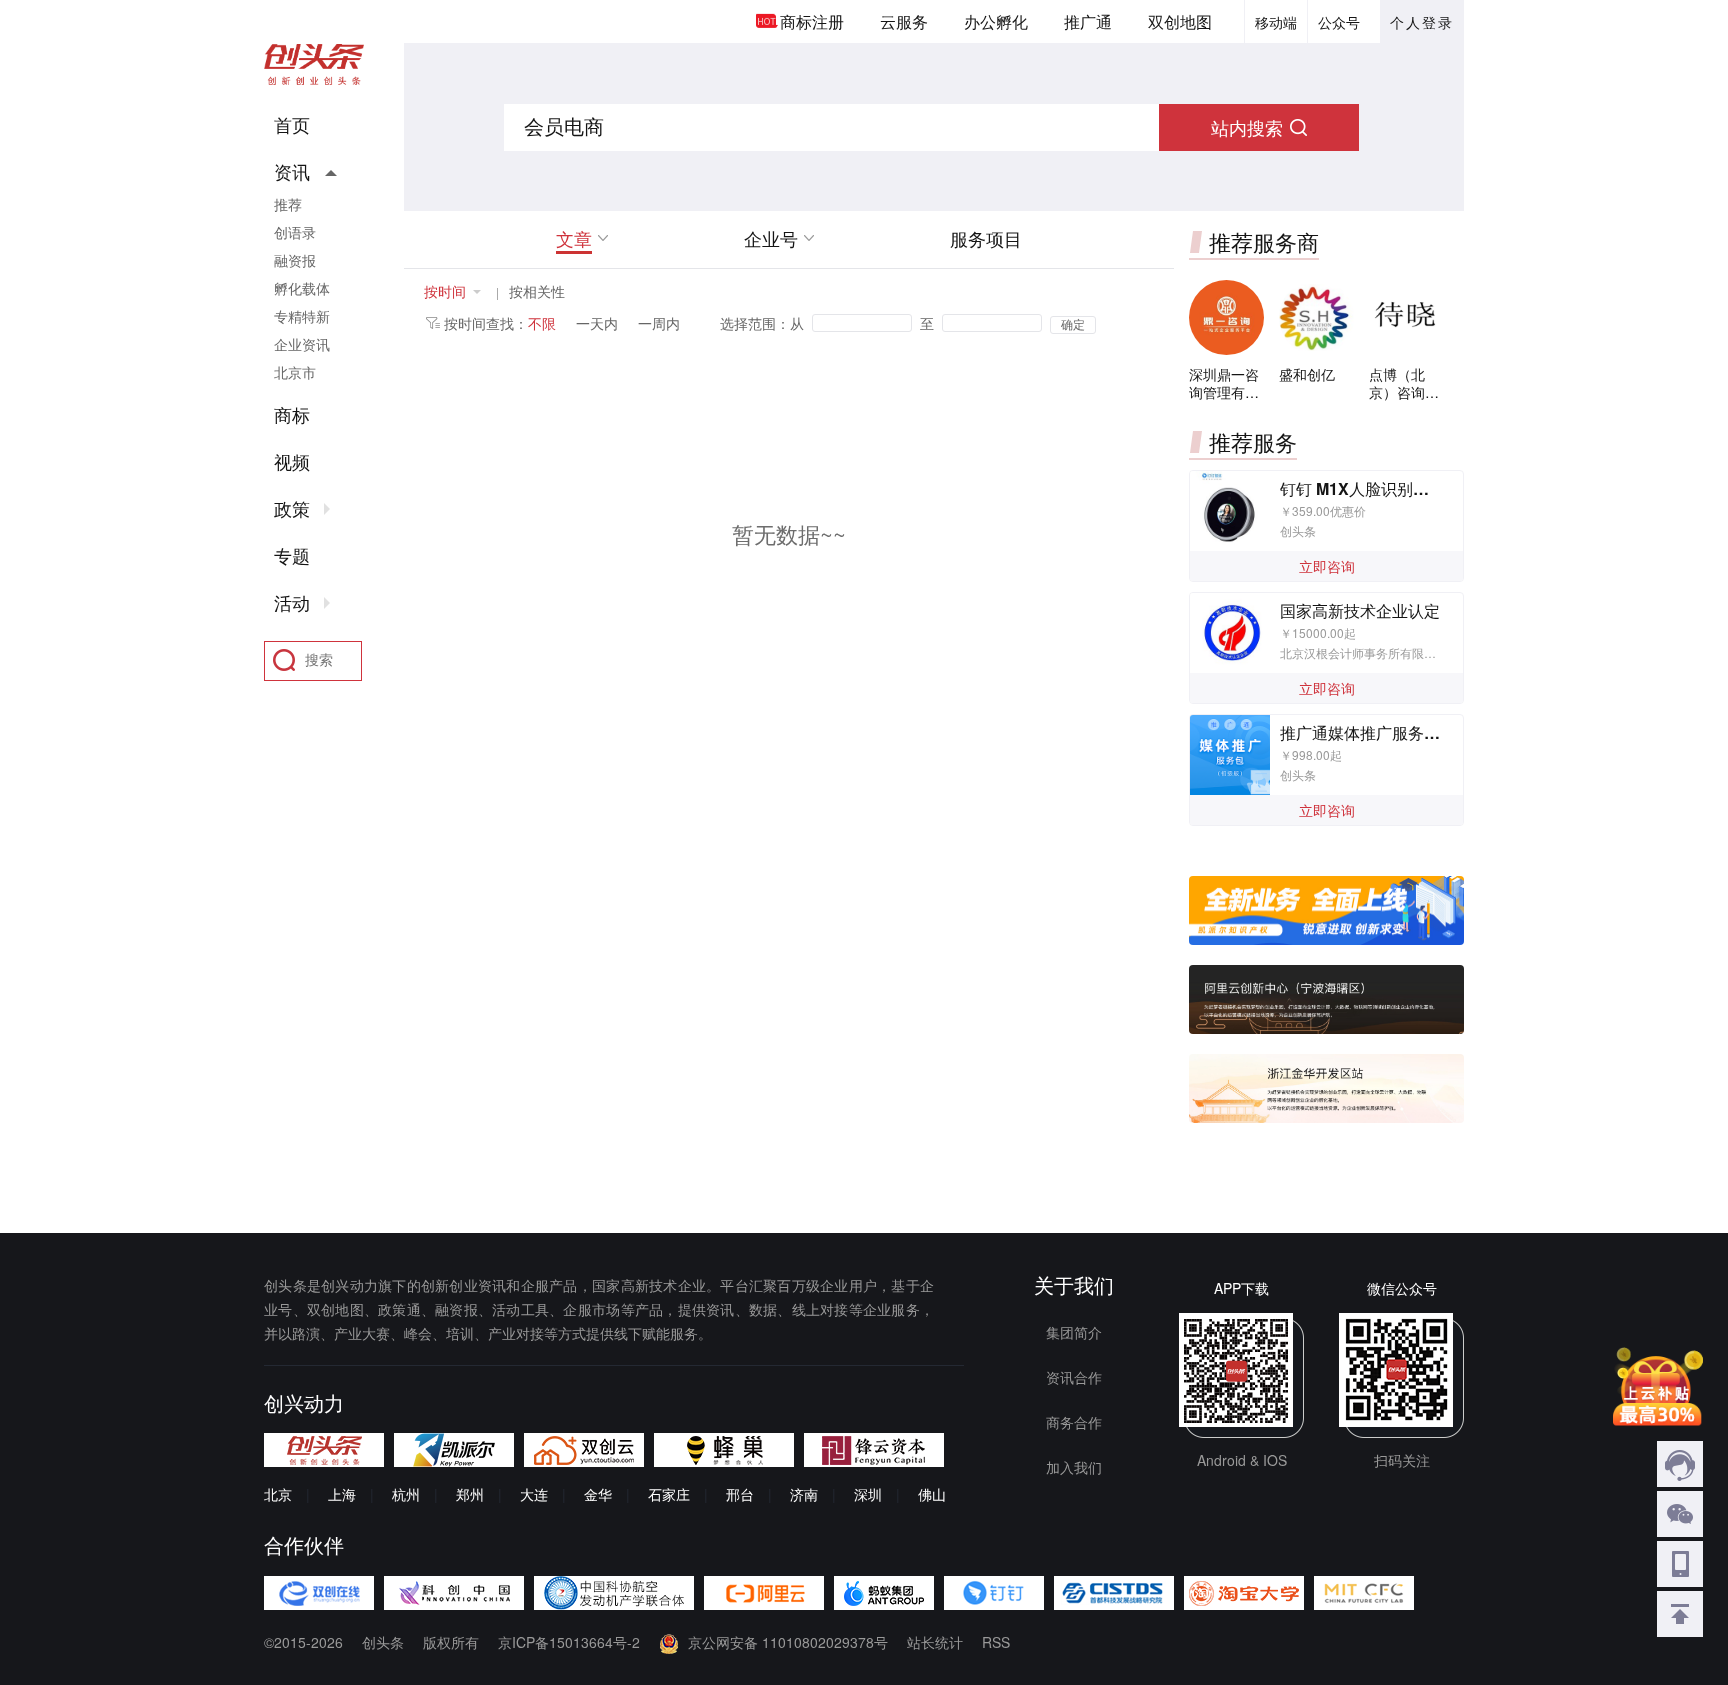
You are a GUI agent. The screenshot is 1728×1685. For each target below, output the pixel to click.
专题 (292, 556)
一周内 (659, 323)
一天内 (597, 323)
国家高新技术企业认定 (1360, 610)
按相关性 (537, 291)
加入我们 (1074, 1467)
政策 (292, 509)
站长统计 (935, 1642)
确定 (1073, 325)
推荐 (288, 204)
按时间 (445, 291)
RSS (996, 1642)
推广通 (1088, 21)
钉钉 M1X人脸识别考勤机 (1370, 488)
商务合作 (1074, 1422)
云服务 (904, 21)
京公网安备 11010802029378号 (788, 1642)
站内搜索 (1247, 127)
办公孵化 (996, 21)
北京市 (295, 372)
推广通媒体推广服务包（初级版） (1400, 732)
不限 (542, 323)
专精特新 (302, 316)
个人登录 (1422, 22)
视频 (292, 462)
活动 (292, 603)
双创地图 (1180, 21)
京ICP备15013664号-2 (569, 1642)
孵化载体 (302, 288)
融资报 (295, 260)
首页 (292, 125)
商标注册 (812, 21)
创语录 (295, 232)
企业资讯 (302, 344)
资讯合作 (1074, 1377)
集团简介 (1074, 1332)
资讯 (292, 172)
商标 (292, 415)
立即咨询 (1327, 566)
